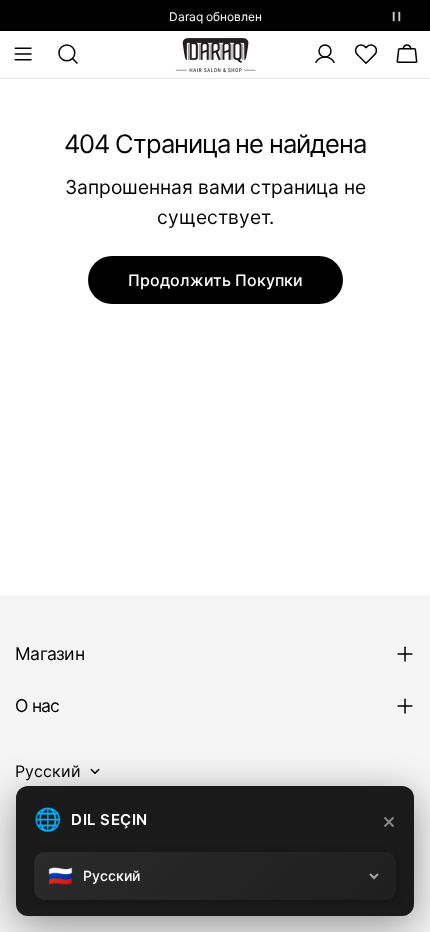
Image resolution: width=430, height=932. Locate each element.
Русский (48, 771)
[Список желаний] (366, 54)
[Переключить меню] (23, 54)
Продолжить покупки (215, 280)
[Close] (389, 822)
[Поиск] (62, 54)
